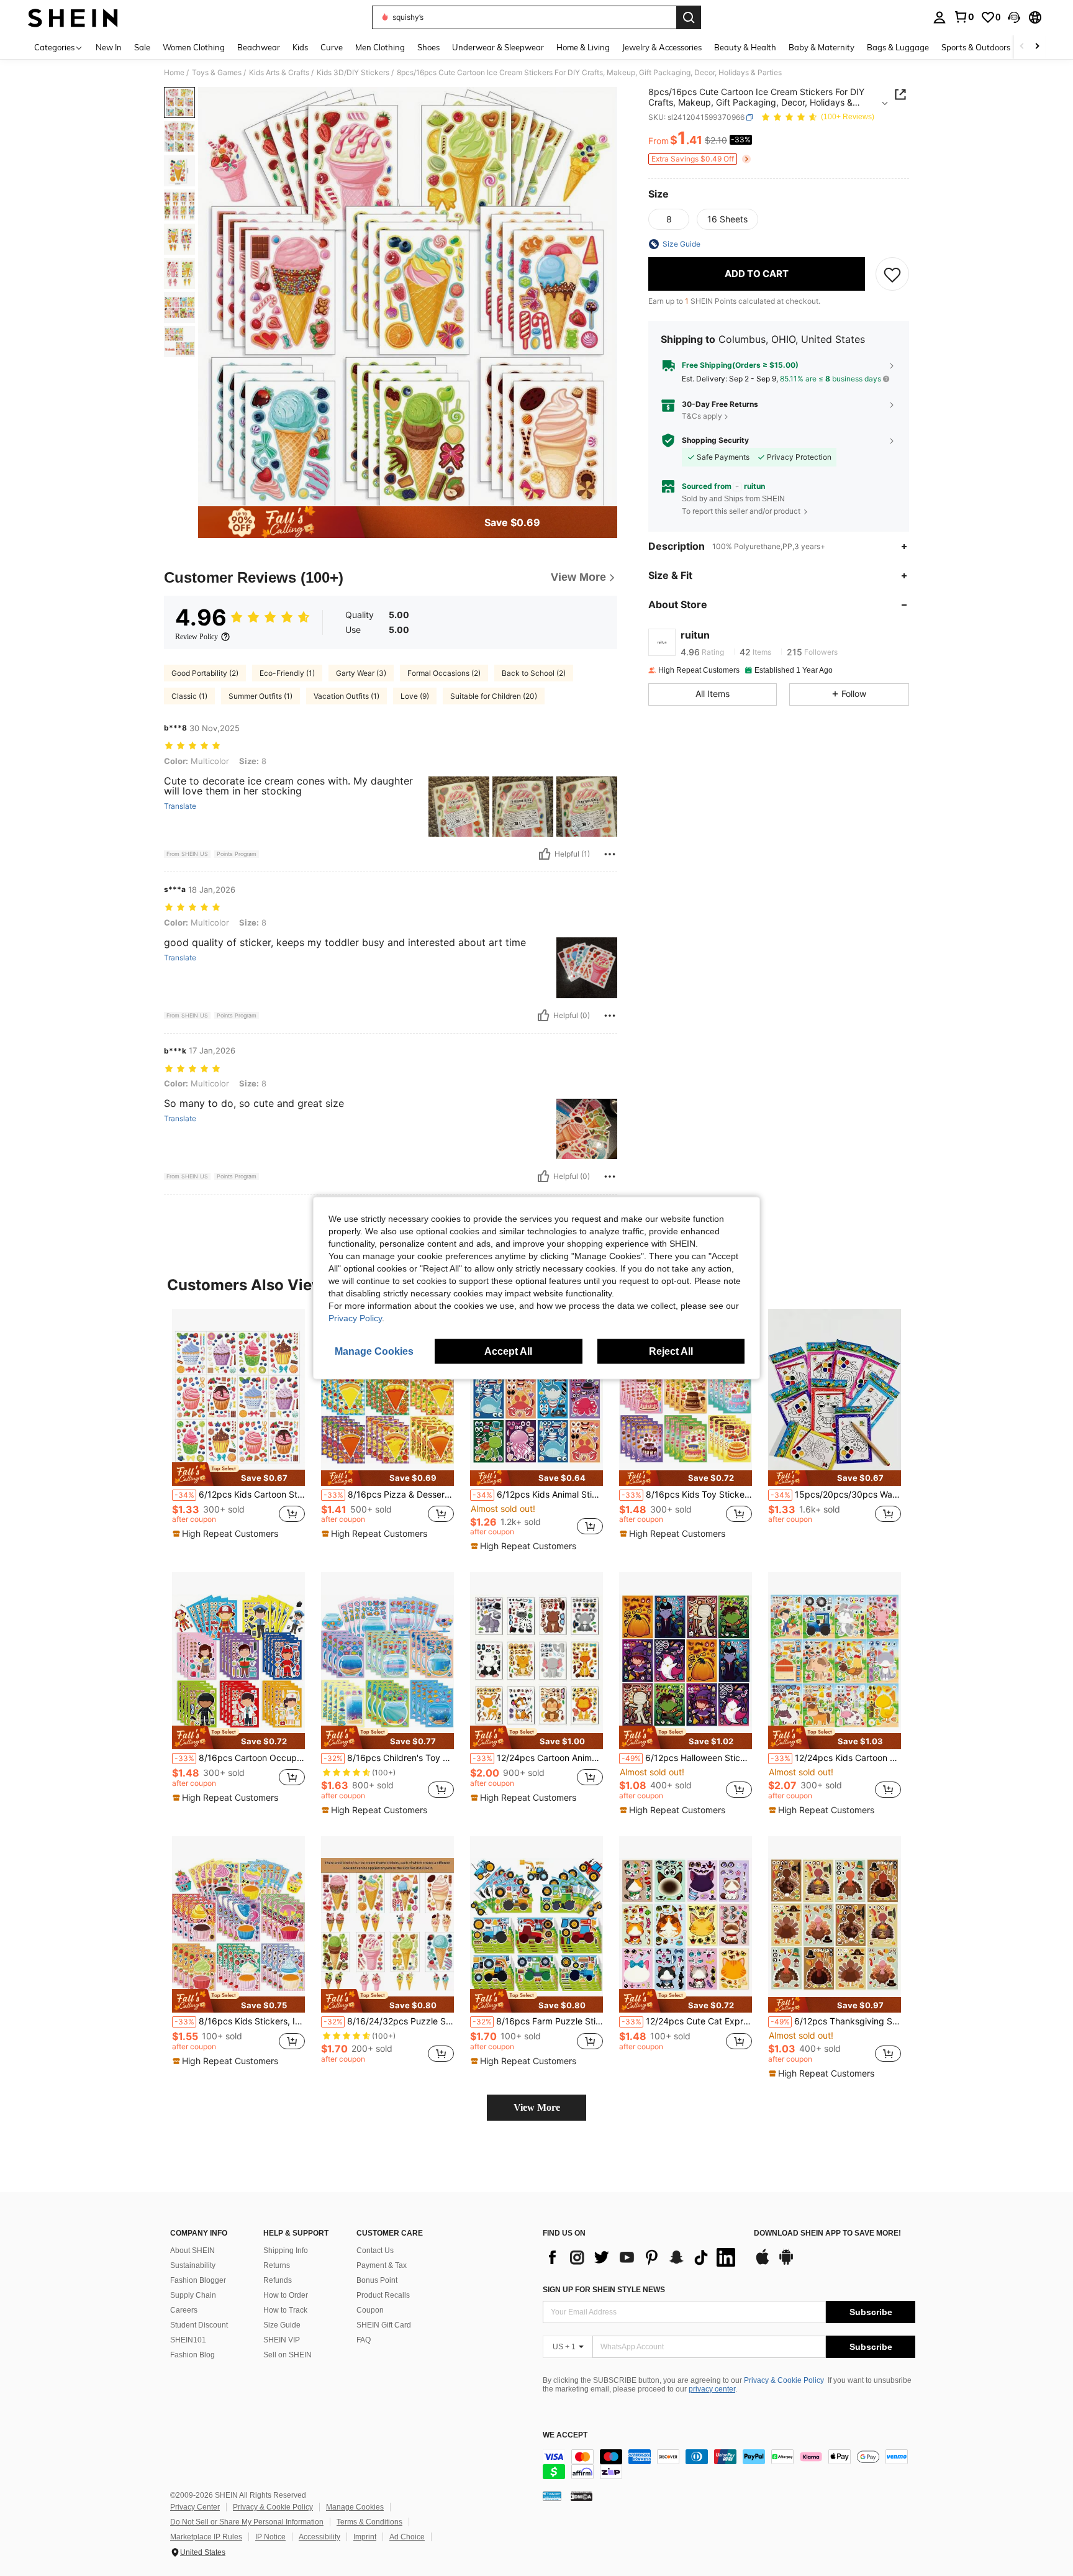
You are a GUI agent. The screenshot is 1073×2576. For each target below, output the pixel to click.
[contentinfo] (729, 2464)
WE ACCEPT (565, 2435)
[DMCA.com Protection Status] (582, 2495)
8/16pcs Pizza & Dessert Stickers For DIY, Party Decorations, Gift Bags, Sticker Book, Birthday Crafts (389, 1495)
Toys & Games (217, 73)
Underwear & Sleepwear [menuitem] (498, 47)
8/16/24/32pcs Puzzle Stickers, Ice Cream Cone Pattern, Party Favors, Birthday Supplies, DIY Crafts (389, 2021)
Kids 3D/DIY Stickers (353, 73)
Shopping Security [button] (715, 440)
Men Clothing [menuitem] (380, 47)
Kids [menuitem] (300, 47)
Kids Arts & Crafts (279, 73)
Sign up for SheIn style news (604, 2290)
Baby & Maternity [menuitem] (822, 47)
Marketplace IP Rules (206, 2537)
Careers (184, 2310)
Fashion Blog (192, 2355)
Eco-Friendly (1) (287, 673)
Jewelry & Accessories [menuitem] (662, 47)
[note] (238, 1474)
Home (174, 73)
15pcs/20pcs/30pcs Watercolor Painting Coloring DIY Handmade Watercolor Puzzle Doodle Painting (836, 1495)
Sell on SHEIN (287, 2355)
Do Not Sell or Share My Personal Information (247, 2522)
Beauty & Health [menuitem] (745, 47)
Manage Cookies (355, 2507)
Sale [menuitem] (142, 47)
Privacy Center (195, 2507)
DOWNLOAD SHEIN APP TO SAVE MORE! (827, 2233)
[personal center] (939, 17)
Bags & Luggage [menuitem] (898, 47)
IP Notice (270, 2537)
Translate (180, 806)
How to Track (285, 2310)
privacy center (712, 2389)
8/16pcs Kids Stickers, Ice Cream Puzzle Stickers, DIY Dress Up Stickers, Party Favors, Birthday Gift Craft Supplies (240, 2021)
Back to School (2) (534, 673)
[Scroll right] (1037, 47)
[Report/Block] (610, 854)
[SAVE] (892, 274)
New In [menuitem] (109, 47)
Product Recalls (383, 2295)
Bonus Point (377, 2280)
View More (537, 2107)
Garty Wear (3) (361, 673)
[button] (1014, 17)
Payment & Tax (382, 2265)
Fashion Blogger (198, 2280)
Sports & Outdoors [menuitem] (976, 47)
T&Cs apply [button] (702, 416)
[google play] (786, 2263)
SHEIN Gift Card (384, 2325)
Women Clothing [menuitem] (194, 47)
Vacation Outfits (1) (346, 696)
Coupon (370, 2310)
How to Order (286, 2295)
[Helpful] (545, 854)
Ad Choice (407, 2537)
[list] (642, 2257)
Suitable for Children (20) (494, 696)
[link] (964, 17)
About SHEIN (192, 2251)
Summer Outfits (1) (260, 696)
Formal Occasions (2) (444, 673)
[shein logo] (73, 17)
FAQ (364, 2340)
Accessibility (319, 2537)
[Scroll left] (1022, 47)
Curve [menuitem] (332, 47)
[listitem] (238, 1428)
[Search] (689, 17)
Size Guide (282, 2325)
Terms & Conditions (369, 2522)
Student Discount (199, 2325)
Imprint (365, 2537)
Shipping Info (286, 2251)
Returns (277, 2265)
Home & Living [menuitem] (583, 47)
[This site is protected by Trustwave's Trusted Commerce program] (552, 2495)
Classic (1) (189, 696)
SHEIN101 (188, 2340)
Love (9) (415, 696)
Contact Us (375, 2251)
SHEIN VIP (282, 2340)
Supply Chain (193, 2295)
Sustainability (193, 2265)
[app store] (763, 2263)
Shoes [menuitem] (428, 47)
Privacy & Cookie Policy (784, 2380)
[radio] (669, 219)
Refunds (278, 2280)
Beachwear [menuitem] (259, 47)
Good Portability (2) (205, 673)
